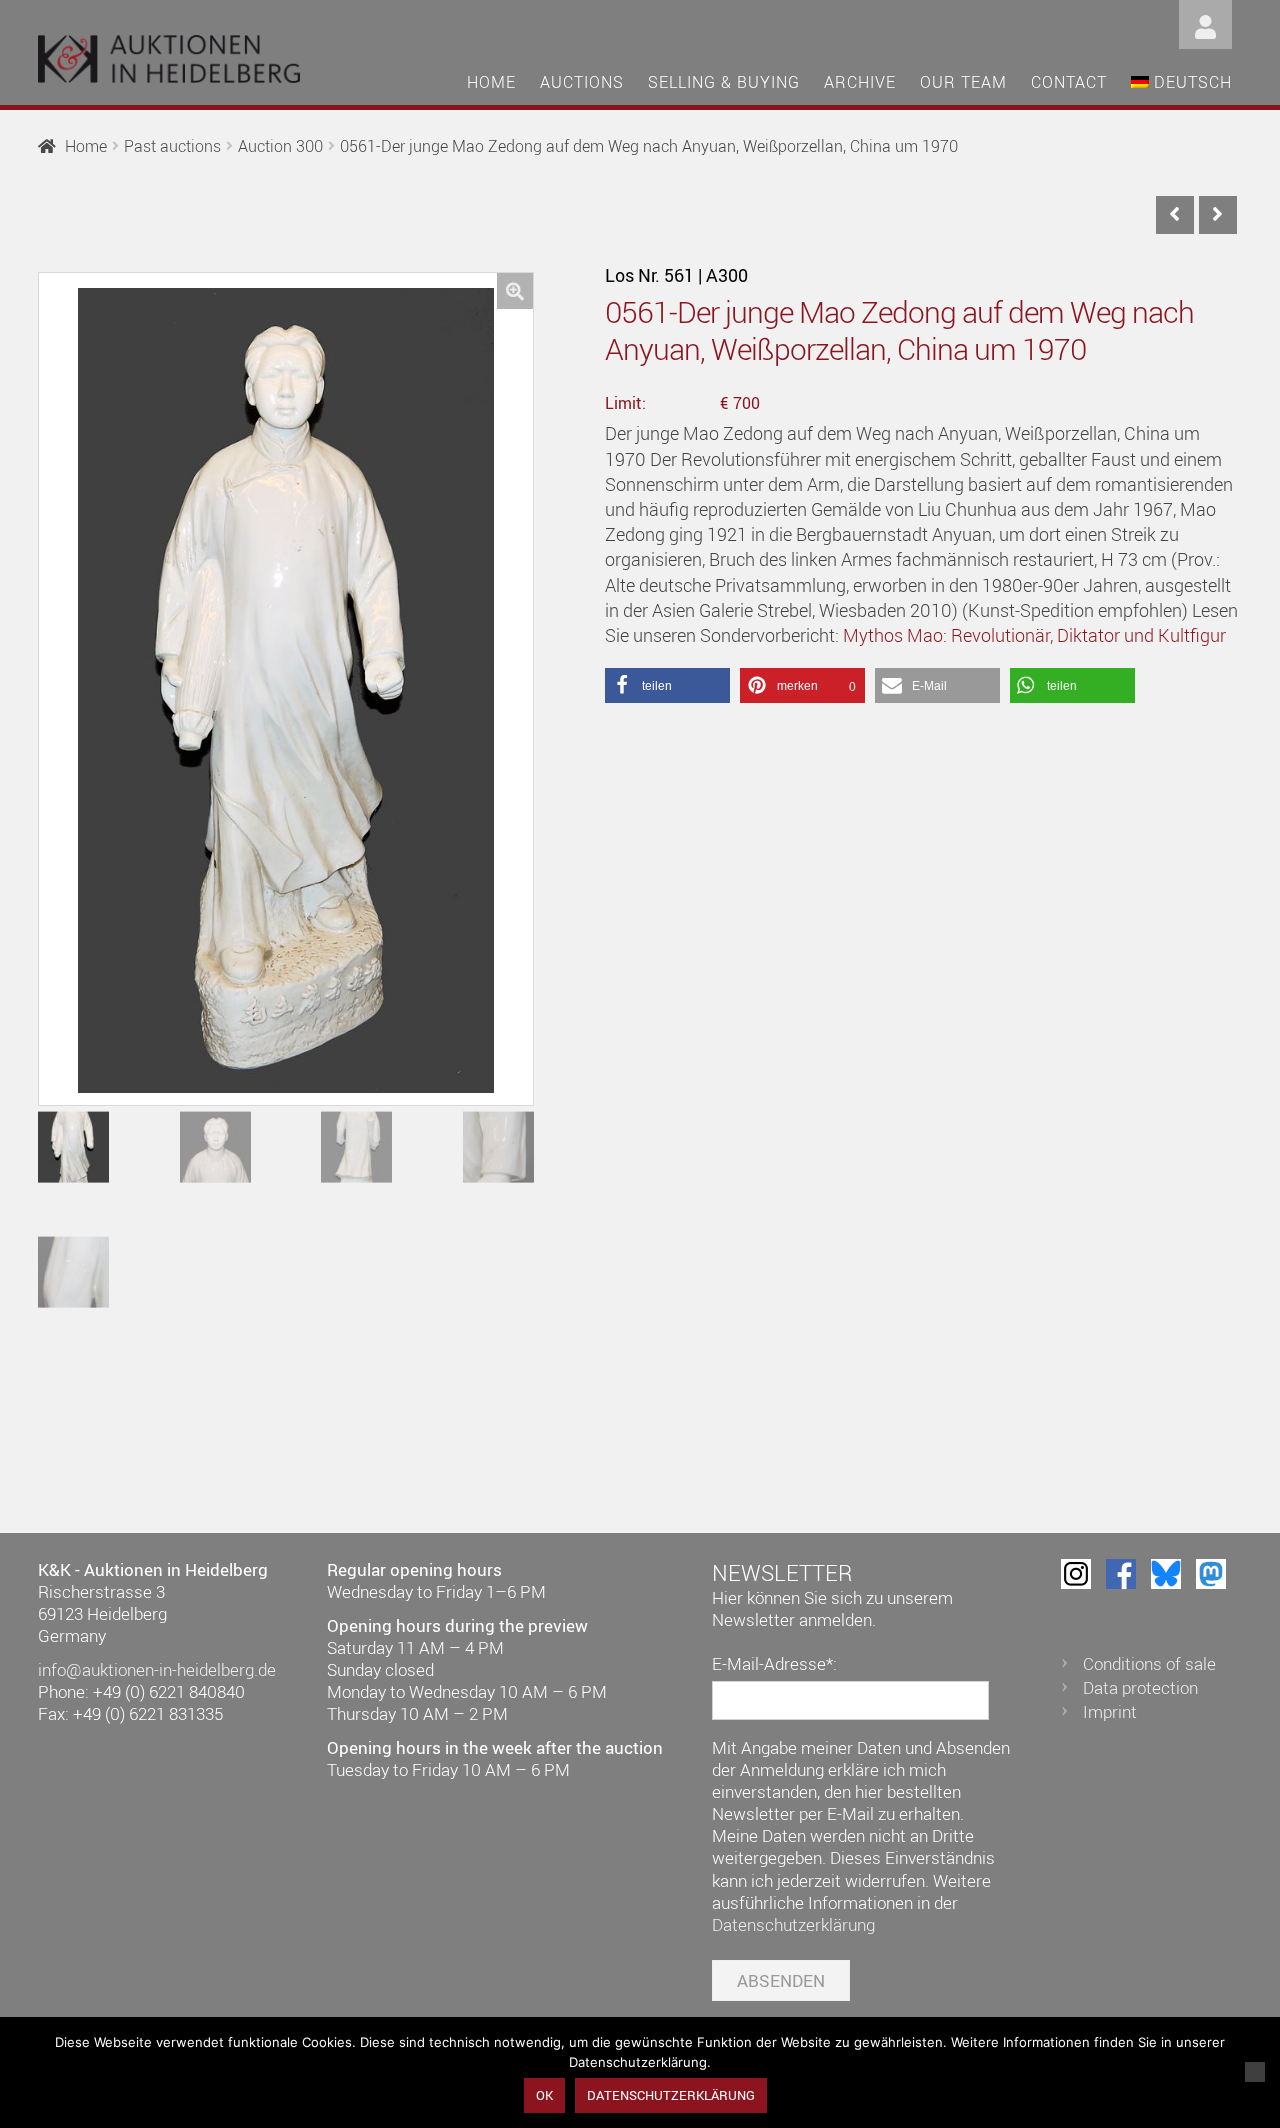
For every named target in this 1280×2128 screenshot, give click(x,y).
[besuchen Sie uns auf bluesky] (1166, 1574)
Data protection (1140, 1687)
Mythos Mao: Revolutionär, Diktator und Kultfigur (1034, 635)
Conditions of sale (1149, 1663)
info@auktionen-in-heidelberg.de (157, 1669)
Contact (1069, 82)
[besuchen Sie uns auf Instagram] (1076, 1574)
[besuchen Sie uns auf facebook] (1121, 1574)
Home (491, 82)
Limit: (625, 403)
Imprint (1110, 1711)
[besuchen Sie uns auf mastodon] (1211, 1574)
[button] (515, 291)
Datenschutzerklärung (793, 1924)
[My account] (1205, 22)
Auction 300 (280, 146)
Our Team (963, 82)
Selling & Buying (724, 82)
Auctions (582, 82)
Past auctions (172, 146)
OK (544, 2095)
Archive (860, 82)
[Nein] (1255, 2072)
